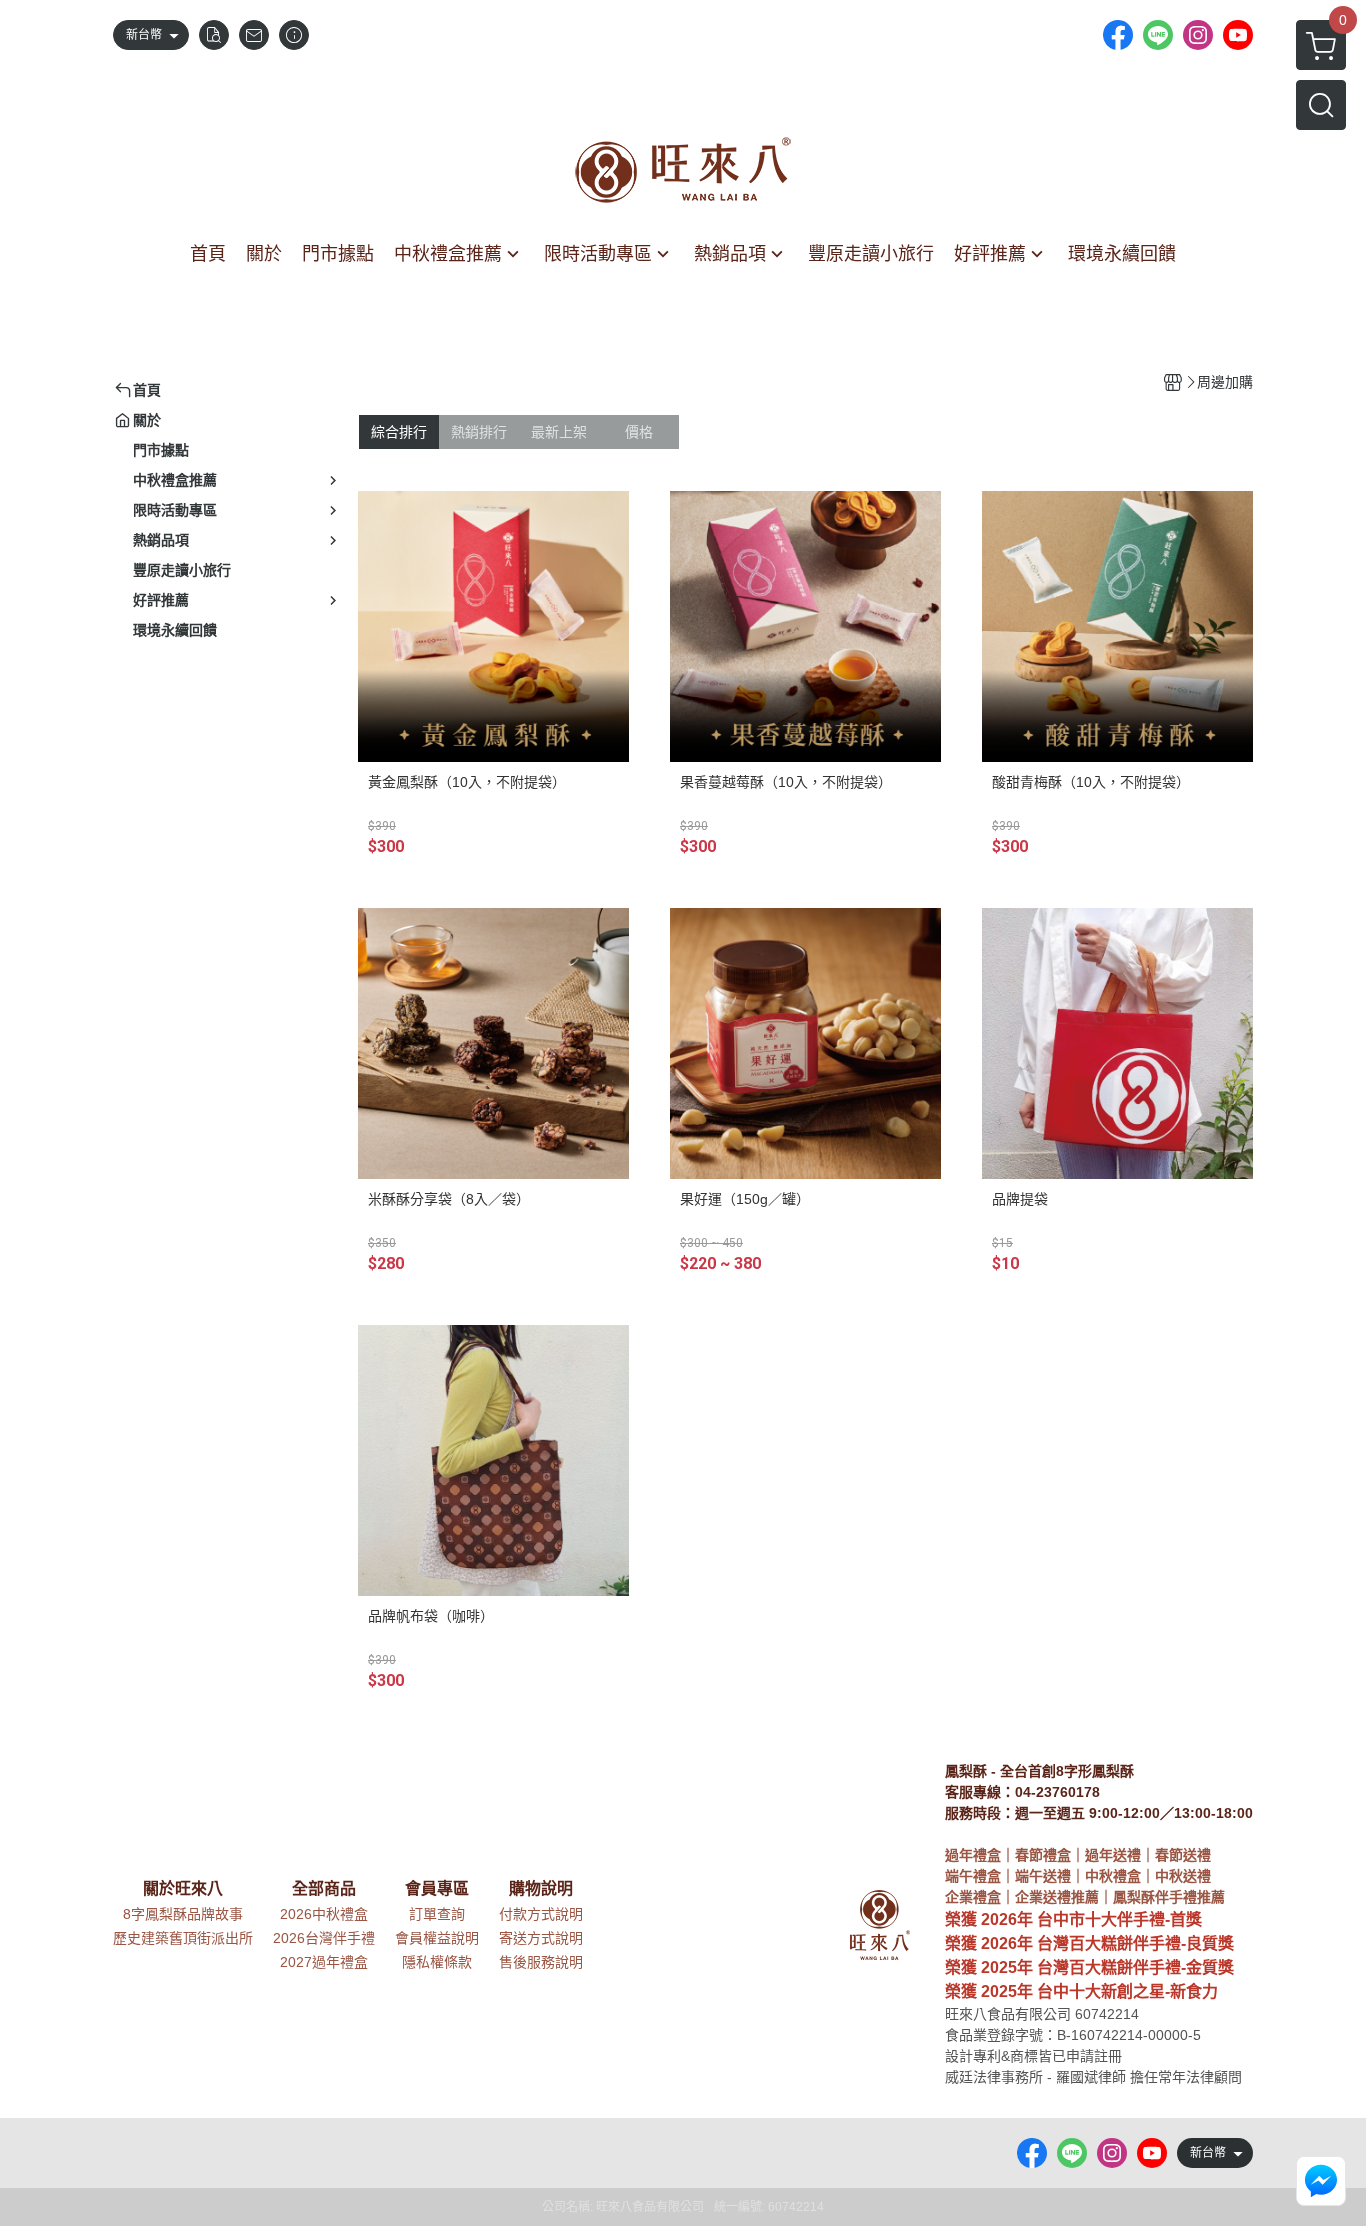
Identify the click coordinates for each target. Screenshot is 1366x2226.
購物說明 (541, 1889)
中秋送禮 (1183, 1876)
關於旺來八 (183, 1889)
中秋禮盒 (1113, 1876)
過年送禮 (1113, 1855)
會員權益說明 (437, 1938)
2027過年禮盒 (324, 1962)
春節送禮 (1183, 1855)
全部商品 (324, 1889)
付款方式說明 (541, 1914)
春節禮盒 (1043, 1855)
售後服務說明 (541, 1962)
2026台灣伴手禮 (324, 1938)
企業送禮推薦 (1057, 1897)
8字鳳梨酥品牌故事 (183, 1914)
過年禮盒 (973, 1855)
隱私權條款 (437, 1962)
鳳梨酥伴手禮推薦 (1169, 1897)
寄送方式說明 (541, 1938)
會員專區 (437, 1889)
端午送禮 (1043, 1876)
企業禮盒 (973, 1897)
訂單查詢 (437, 1914)
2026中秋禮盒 (324, 1914)
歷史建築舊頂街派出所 (183, 1938)
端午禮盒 (973, 1876)
